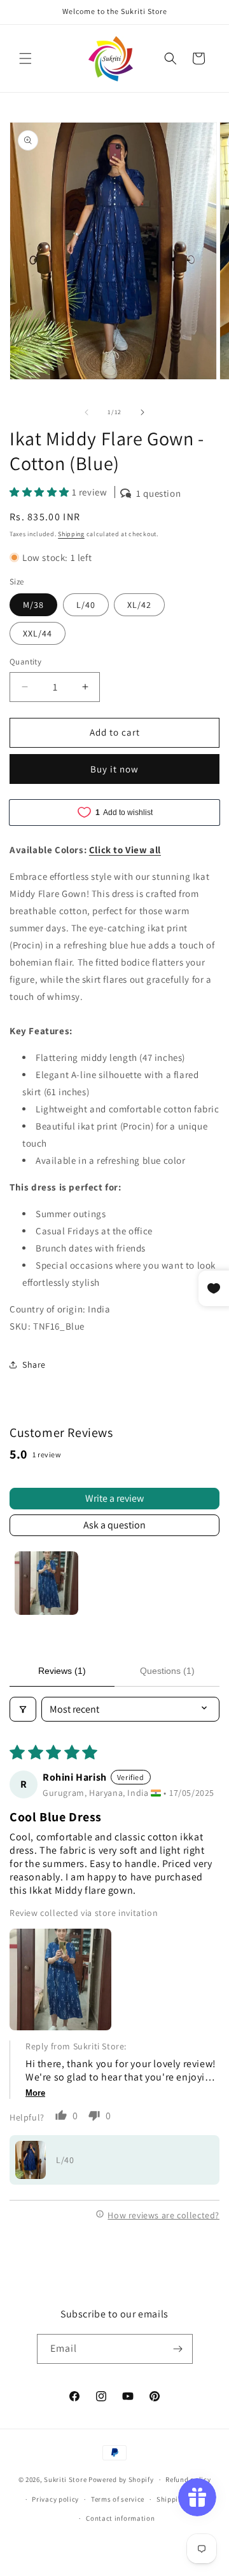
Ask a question (114, 1525)
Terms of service (118, 2499)
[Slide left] (87, 412)
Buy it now (114, 769)
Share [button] (34, 1365)
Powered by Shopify (121, 2479)
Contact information (120, 2518)
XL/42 (139, 605)
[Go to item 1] (46, 1583)
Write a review (114, 1498)
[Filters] (23, 1709)
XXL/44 (38, 633)
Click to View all (125, 850)
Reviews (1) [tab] (62, 1671)
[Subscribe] (178, 2349)
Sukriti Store (65, 2479)
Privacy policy (55, 2499)
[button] (25, 58)
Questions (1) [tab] (167, 1671)
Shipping (71, 534)
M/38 (33, 605)
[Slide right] (142, 412)
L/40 (86, 605)
